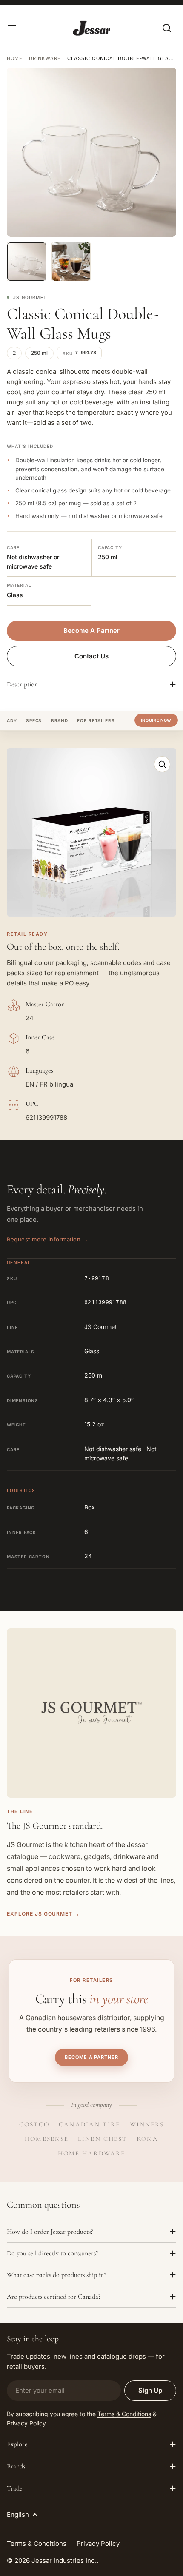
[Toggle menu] (12, 28)
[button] (91, 832)
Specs (34, 720)
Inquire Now (156, 720)
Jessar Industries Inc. (64, 2560)
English (18, 2515)
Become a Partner (91, 2057)
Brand (60, 720)
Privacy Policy (26, 2423)
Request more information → (48, 1239)
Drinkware (45, 58)
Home (15, 58)
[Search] (167, 28)
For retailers (96, 720)
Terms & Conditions (124, 2414)
